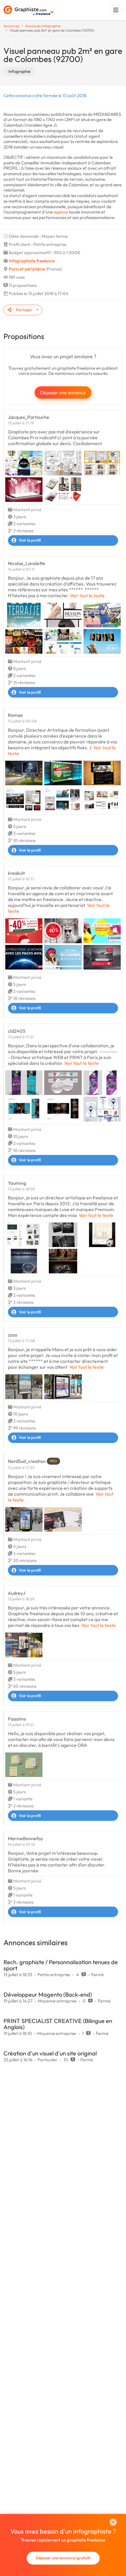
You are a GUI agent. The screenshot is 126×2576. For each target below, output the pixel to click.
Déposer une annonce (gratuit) (63, 2558)
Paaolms (17, 1719)
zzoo (13, 1335)
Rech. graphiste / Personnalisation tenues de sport (61, 1965)
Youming (17, 1183)
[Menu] (116, 10)
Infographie (19, 71)
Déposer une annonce (63, 392)
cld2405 (17, 1031)
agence (61, 212)
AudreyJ (17, 1593)
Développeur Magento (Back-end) (48, 1994)
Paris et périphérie (27, 269)
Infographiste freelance (32, 261)
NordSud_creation (27, 1461)
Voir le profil (30, 540)
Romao (15, 715)
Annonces (11, 26)
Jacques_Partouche (29, 417)
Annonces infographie (43, 26)
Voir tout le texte (87, 595)
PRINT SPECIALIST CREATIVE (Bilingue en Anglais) (58, 2024)
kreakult (16, 873)
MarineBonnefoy (25, 1838)
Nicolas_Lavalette (27, 563)
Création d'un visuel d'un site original (50, 2053)
